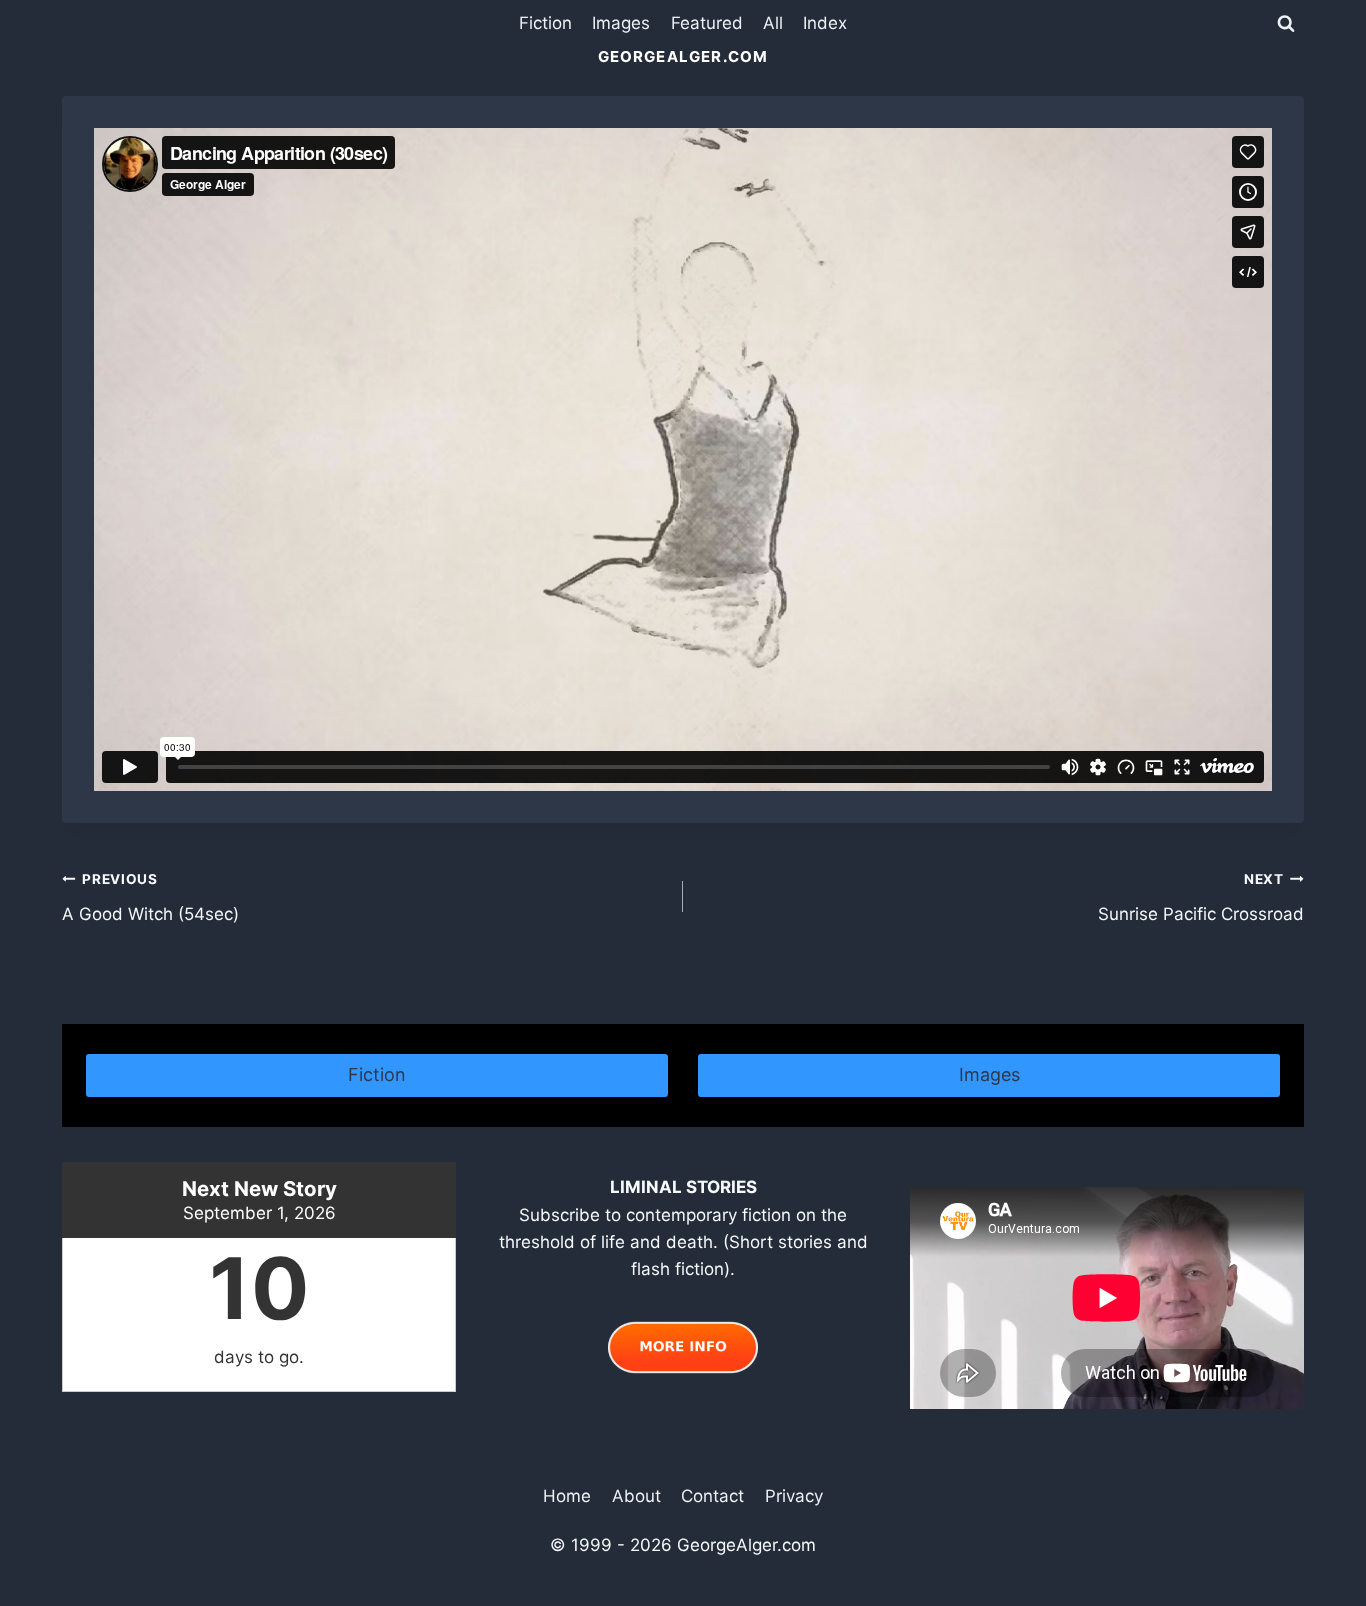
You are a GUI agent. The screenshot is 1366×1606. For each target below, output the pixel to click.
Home (567, 1496)
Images (621, 23)
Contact (712, 1496)
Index (825, 23)
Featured (707, 23)
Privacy (794, 1496)
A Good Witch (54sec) (150, 897)
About (636, 1496)
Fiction (545, 23)
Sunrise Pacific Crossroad (1201, 897)
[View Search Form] (1286, 24)
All (773, 23)
